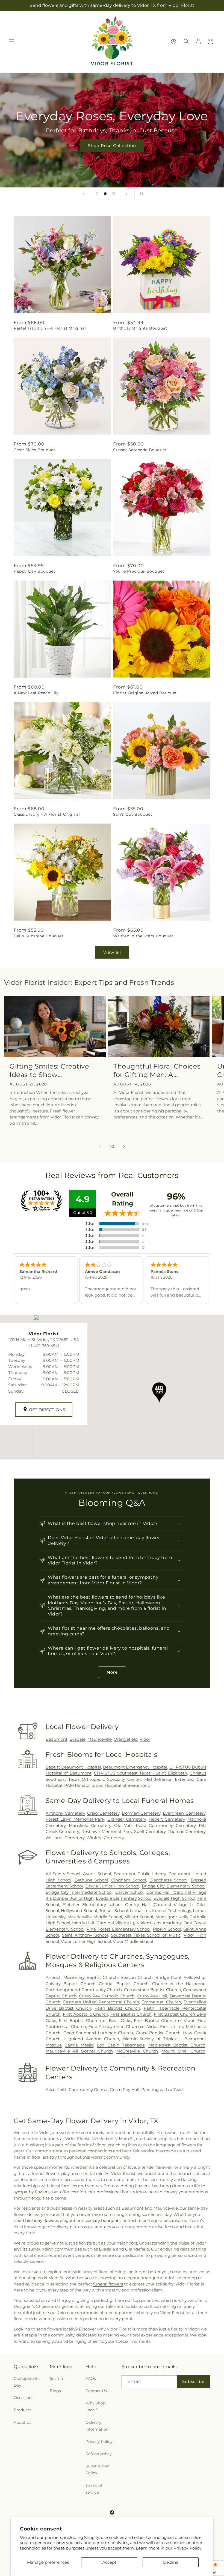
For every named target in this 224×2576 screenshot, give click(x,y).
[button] (11, 42)
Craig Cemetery (103, 1813)
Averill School (97, 1874)
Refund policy (99, 2454)
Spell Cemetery (150, 1831)
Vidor (145, 1739)
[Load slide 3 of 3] (113, 194)
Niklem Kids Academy (159, 1923)
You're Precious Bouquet (139, 571)
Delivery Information (97, 2426)
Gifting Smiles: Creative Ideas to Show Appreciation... (49, 1071)
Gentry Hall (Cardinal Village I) (159, 1905)
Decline (171, 2562)
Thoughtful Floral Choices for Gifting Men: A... (157, 1070)
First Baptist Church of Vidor (164, 2020)
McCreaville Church (137, 2051)
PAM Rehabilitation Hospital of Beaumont (107, 1785)
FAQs (91, 2378)
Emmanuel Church (161, 2002)
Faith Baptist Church (117, 2008)
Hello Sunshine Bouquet (39, 936)
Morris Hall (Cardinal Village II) (103, 1923)
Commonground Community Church (84, 1990)
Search (56, 2378)
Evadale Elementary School (124, 1898)
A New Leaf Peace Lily (36, 693)
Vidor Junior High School (86, 1941)
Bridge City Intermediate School (79, 1892)
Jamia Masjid (79, 2045)
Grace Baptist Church (158, 2033)
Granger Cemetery (127, 1819)
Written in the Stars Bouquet (143, 936)
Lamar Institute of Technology (160, 1911)
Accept (109, 2562)
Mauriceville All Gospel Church (79, 2051)
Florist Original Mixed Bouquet (145, 693)
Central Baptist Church (124, 1984)
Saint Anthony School (85, 1935)
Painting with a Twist (163, 2089)
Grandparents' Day (27, 2382)
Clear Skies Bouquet (34, 450)
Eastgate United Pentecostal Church (101, 2002)
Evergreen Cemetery (184, 1813)
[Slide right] (124, 1147)
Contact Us (96, 2391)
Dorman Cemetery (141, 1813)
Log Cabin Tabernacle (121, 2045)
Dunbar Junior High (73, 1898)
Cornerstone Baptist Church (153, 1990)
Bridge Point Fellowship (181, 1977)
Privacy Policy (187, 2548)
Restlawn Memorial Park (107, 1831)
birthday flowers (42, 2220)
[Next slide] (127, 194)
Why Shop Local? (95, 2406)
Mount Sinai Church (183, 2051)
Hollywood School (79, 1911)
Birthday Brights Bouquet (140, 328)
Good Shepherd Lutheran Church (98, 2033)
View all (112, 952)
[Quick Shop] (174, 42)
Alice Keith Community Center (77, 2089)
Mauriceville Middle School (95, 1917)
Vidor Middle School (133, 1941)
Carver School (129, 1892)
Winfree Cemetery (105, 1838)
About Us (23, 2422)
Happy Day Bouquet (34, 571)
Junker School (113, 1911)
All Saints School (63, 1874)
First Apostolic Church (86, 2014)
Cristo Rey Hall (152, 1996)
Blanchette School (169, 1880)
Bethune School (91, 1880)
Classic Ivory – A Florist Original (47, 814)
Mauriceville (100, 1739)
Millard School (139, 1917)
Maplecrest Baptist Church (177, 2045)
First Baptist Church (131, 2014)
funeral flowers (108, 2284)
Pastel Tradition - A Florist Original (50, 328)
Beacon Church (137, 1977)
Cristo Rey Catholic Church (107, 1996)
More (112, 1672)
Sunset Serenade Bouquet (140, 450)
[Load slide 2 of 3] (105, 194)
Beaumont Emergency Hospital (135, 1767)
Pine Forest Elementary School (119, 1929)
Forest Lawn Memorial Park (75, 1819)
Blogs (55, 2391)
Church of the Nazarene (179, 1984)
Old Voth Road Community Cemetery (155, 1825)
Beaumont (57, 1739)
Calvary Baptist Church (71, 1984)
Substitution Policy (97, 2469)
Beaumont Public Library (140, 1874)
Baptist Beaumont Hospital (73, 1767)
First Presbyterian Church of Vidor (123, 2026)
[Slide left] (100, 1147)
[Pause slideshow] (140, 194)
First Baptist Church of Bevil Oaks (95, 2020)
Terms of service (94, 2489)
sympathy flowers (32, 2192)
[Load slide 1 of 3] (97, 194)
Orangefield (126, 1739)
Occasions (23, 2398)
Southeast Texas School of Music (146, 1935)
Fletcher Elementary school (92, 1905)
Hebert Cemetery (167, 1819)
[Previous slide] (84, 194)
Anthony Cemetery (65, 1813)
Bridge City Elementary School (174, 1886)
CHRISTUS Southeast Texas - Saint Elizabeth (140, 1773)
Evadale (77, 1739)
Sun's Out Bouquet (133, 814)
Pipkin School (167, 1929)
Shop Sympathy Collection (112, 153)
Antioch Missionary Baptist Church (82, 1977)
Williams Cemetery (65, 1838)
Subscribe (193, 2381)
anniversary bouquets (98, 2220)
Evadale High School (174, 1898)
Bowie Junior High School (112, 1886)
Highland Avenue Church (92, 2039)
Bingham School (129, 1880)
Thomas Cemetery (187, 1831)
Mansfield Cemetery (90, 1825)
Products (22, 2410)
